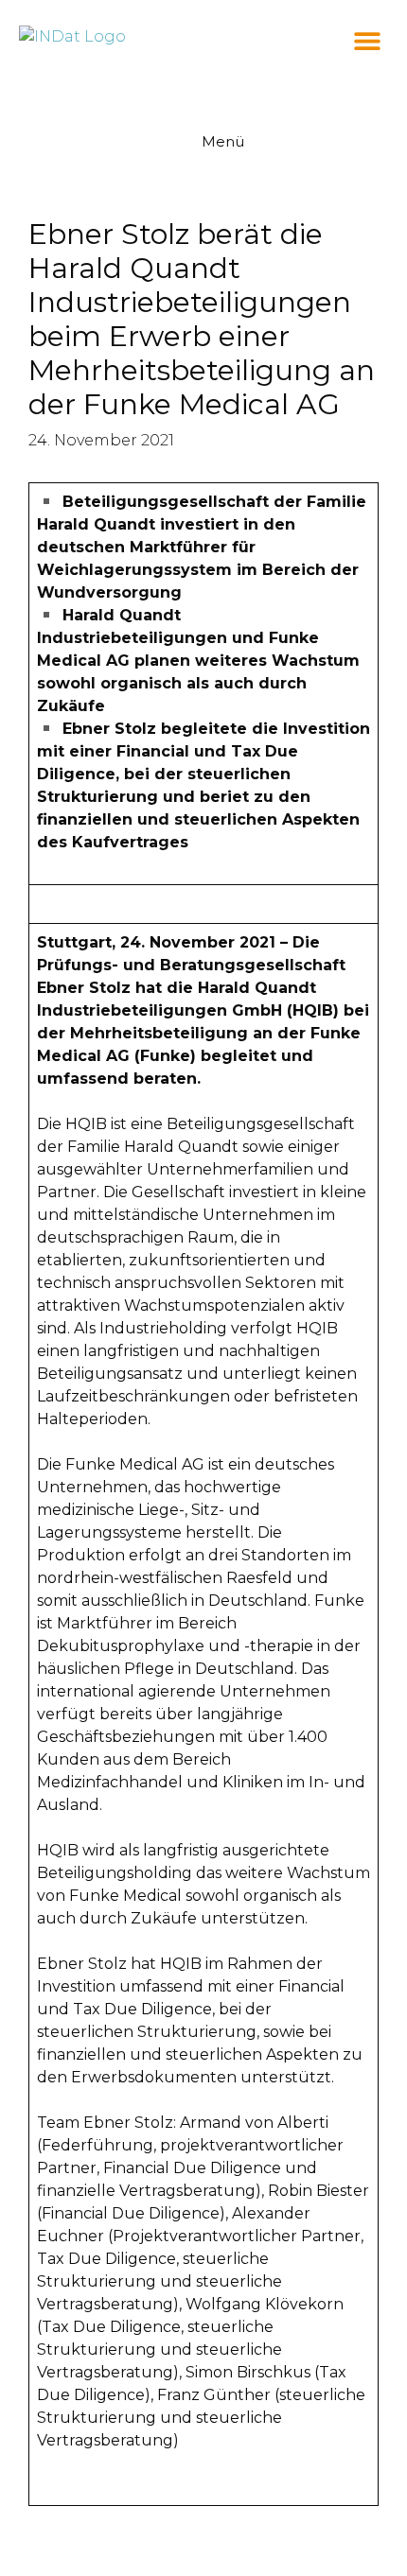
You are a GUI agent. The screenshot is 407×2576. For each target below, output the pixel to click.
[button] (367, 40)
